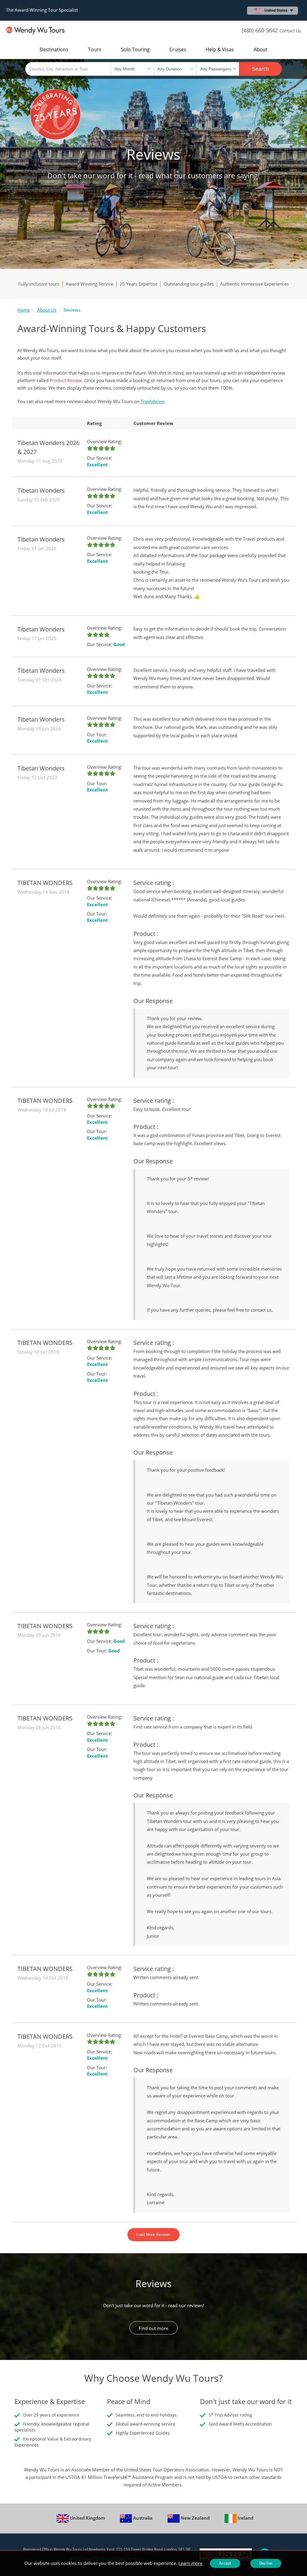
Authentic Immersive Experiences (254, 284)
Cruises (178, 49)
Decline (266, 2563)
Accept (225, 2563)
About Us (47, 310)
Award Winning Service (89, 284)
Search (260, 69)
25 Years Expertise (139, 284)
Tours (95, 49)
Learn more (190, 2563)
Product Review (66, 380)
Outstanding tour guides (189, 284)
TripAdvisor (153, 401)
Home (24, 310)
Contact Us (290, 31)
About (261, 49)
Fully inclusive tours (39, 284)
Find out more (153, 2328)
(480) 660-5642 (260, 30)
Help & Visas (220, 49)
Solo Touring (135, 49)
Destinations (54, 49)
